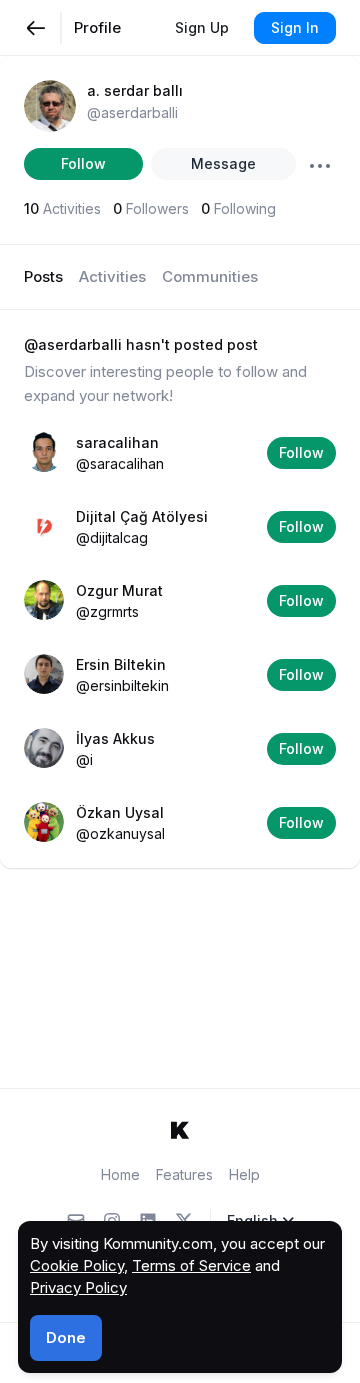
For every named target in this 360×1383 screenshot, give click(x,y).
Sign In (295, 27)
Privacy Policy (78, 1287)
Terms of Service (191, 1265)
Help (244, 1174)
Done (66, 1337)
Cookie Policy (77, 1265)
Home (120, 1174)
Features (184, 1174)
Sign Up (202, 27)
